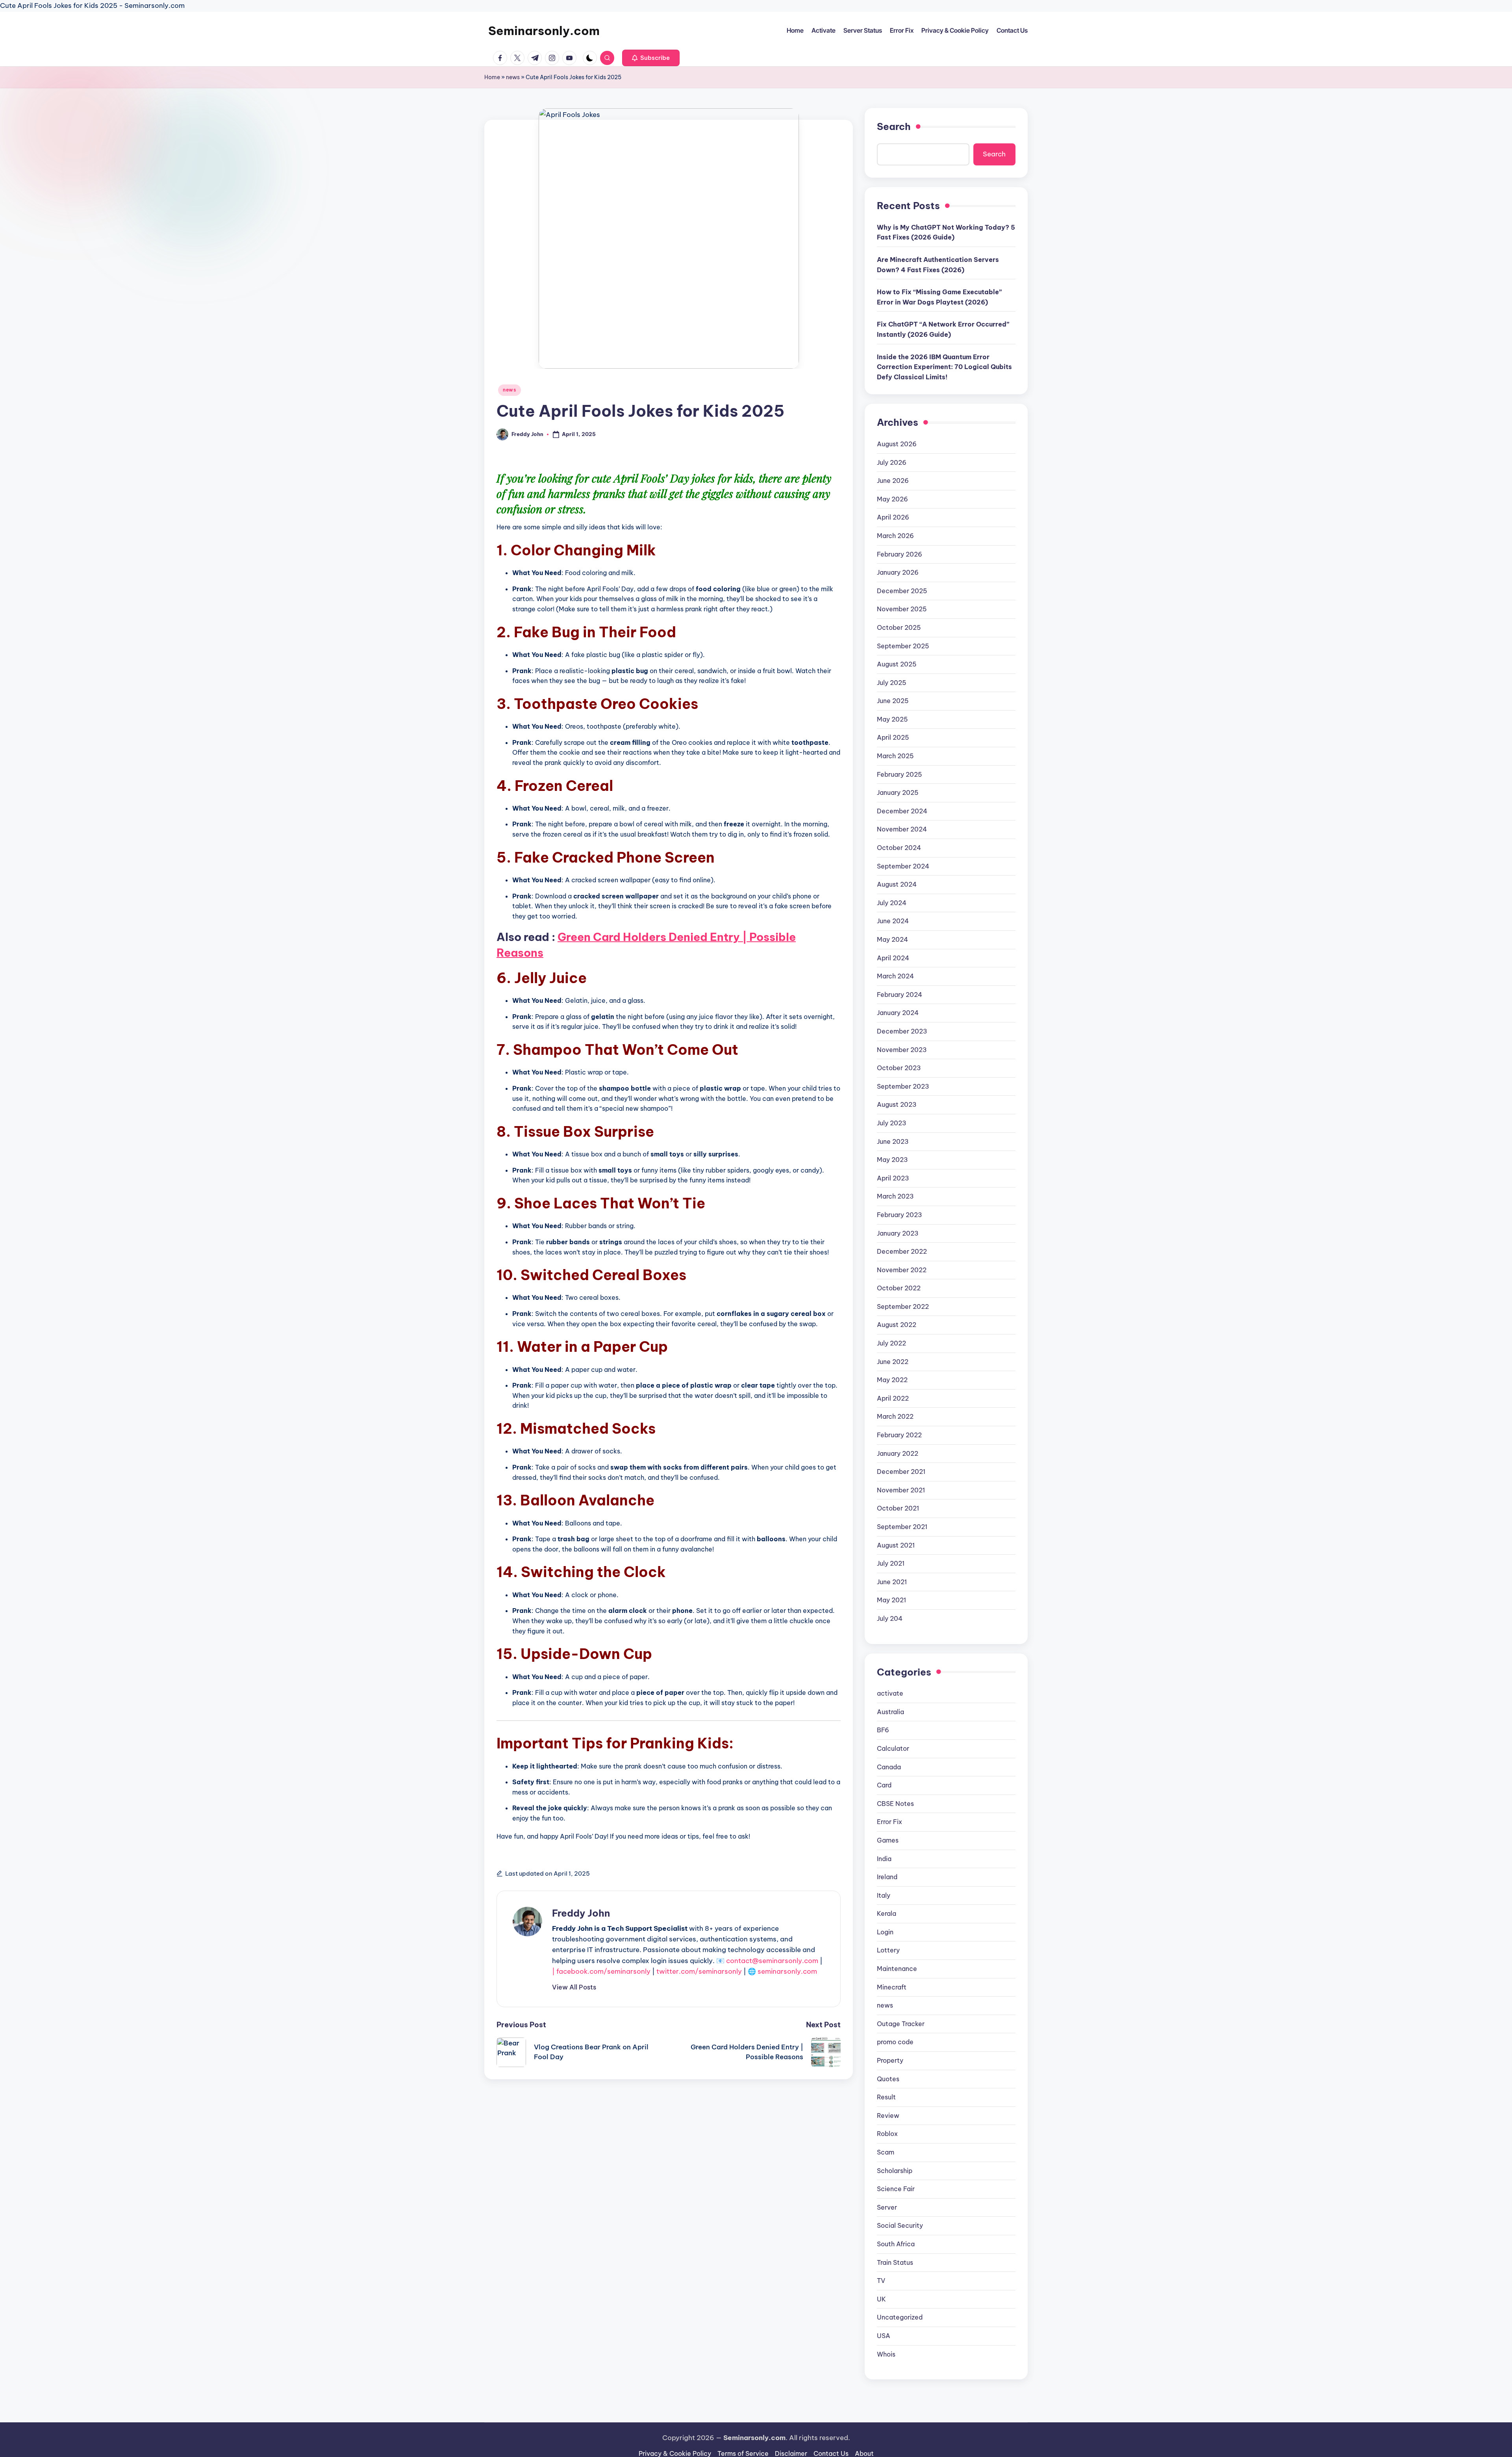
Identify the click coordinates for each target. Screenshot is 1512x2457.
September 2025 (903, 646)
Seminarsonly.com (544, 31)
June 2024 (893, 921)
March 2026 (895, 536)
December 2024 (902, 811)
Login (885, 1932)
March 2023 (895, 1196)
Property (890, 2060)
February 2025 (900, 774)
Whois (886, 2354)
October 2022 (899, 1288)
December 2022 (902, 1251)
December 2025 (902, 591)
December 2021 (901, 1472)
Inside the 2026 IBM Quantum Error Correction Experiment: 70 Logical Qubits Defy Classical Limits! (944, 367)
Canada (889, 1767)
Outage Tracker (901, 2024)
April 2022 (893, 1398)
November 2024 (902, 829)
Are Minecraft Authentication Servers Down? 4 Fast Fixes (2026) (938, 265)
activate (890, 1693)
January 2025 (898, 792)
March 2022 (895, 1416)
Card (884, 1785)
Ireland (887, 1877)
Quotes (888, 2079)
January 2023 (898, 1233)
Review (888, 2116)
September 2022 (903, 1306)
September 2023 (903, 1086)
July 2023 (892, 1123)
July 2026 (892, 462)
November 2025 (902, 609)
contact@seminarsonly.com (772, 1961)
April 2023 (893, 1178)
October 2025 (899, 627)
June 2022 (893, 1362)
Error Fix (889, 1822)
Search (894, 126)
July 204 (890, 1618)
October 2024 (899, 848)
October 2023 (899, 1068)
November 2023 (902, 1050)
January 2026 (898, 572)
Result (886, 2097)
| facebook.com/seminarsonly (601, 1971)
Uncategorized (900, 2317)
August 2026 (897, 444)
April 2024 (893, 958)
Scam (886, 2152)
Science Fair (896, 2189)
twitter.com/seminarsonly (699, 1971)
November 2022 (902, 1270)
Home (492, 77)
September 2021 (902, 1527)
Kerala (887, 1913)
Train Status (895, 2262)
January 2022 (898, 1453)
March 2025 (895, 756)
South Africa (896, 2244)
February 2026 (900, 554)
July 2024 (892, 903)
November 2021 (901, 1490)
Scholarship (895, 2171)
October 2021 (898, 1508)
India (884, 1859)
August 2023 (897, 1104)
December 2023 (902, 1031)
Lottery (888, 1950)
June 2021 (892, 1582)
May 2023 (892, 1160)
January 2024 (898, 1013)
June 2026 (893, 481)
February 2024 (900, 995)
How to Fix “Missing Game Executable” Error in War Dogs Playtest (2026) (939, 297)
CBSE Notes (895, 1804)
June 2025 (893, 701)
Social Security (900, 2225)
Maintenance (897, 1969)
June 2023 (893, 1141)
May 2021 (891, 1600)
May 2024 (892, 939)
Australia (890, 1712)
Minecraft (892, 1987)
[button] (651, 58)
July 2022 (891, 1343)
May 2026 (892, 499)
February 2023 (900, 1215)
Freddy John (581, 1913)
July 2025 (892, 683)
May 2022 (892, 1380)
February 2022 (899, 1435)
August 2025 (897, 664)
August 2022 (897, 1325)
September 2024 (903, 866)
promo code (895, 2042)
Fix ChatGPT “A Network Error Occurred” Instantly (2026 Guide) (943, 329)
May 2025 (892, 719)
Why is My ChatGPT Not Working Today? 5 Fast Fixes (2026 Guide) (946, 232)
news (513, 77)
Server (887, 2207)
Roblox (887, 2134)
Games (888, 1840)
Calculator (893, 1748)
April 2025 (893, 737)
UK (881, 2299)
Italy (884, 1895)
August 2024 (897, 884)
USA (884, 2336)
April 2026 (893, 517)
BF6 (883, 1730)
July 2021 (891, 1563)
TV (881, 2281)
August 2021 (896, 1545)
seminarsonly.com (787, 1971)
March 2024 (895, 976)
